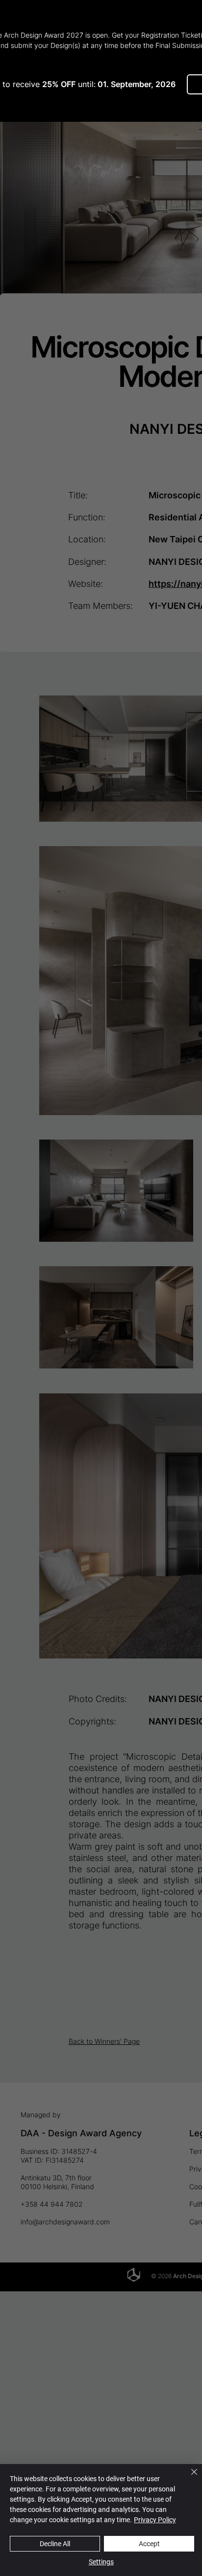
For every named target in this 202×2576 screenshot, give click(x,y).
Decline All (55, 2544)
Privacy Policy (155, 2520)
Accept (149, 2544)
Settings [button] (101, 2562)
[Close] (188, 2478)
